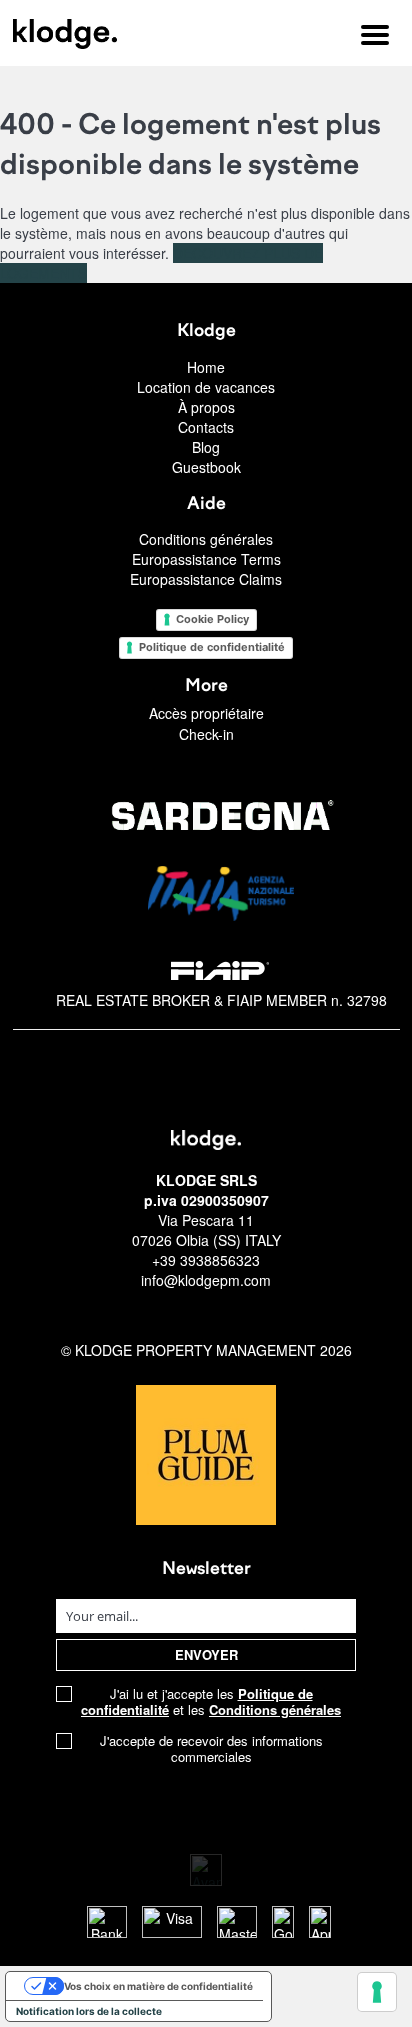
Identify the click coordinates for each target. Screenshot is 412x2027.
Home (206, 367)
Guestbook (206, 467)
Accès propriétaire (206, 713)
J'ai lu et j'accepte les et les (211, 1702)
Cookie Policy (212, 619)
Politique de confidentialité (212, 647)
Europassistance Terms (206, 559)
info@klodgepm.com (206, 1280)
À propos (206, 407)
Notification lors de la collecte (89, 2011)
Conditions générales (206, 539)
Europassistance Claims (206, 579)
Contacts (206, 427)
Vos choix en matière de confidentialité (158, 1986)
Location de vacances (206, 387)
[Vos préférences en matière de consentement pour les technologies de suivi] (377, 1992)
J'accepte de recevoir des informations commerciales (211, 1749)
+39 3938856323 (206, 1260)
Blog (206, 447)
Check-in (206, 734)
